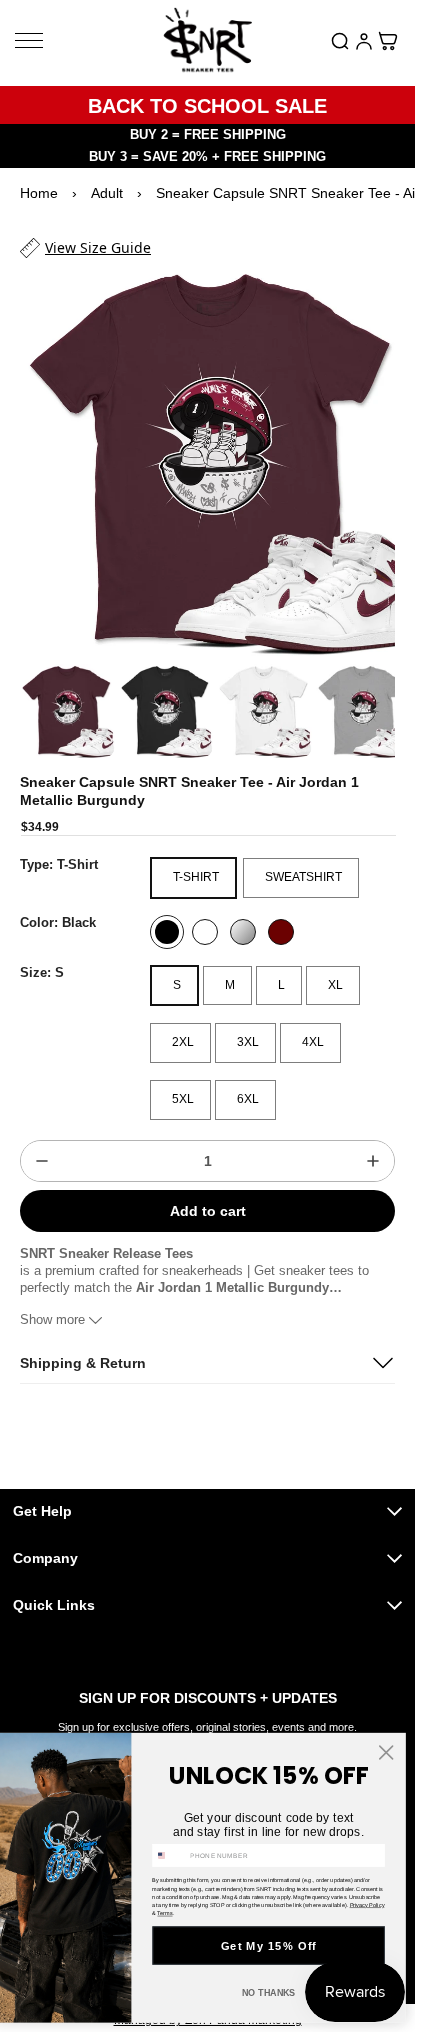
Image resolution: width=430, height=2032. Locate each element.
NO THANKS (269, 1993)
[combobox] (169, 1855)
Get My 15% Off (269, 1945)
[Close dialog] (386, 1752)
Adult (107, 193)
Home (39, 193)
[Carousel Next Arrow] (369, 694)
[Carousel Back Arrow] (46, 694)
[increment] (373, 1142)
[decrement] (42, 1142)
